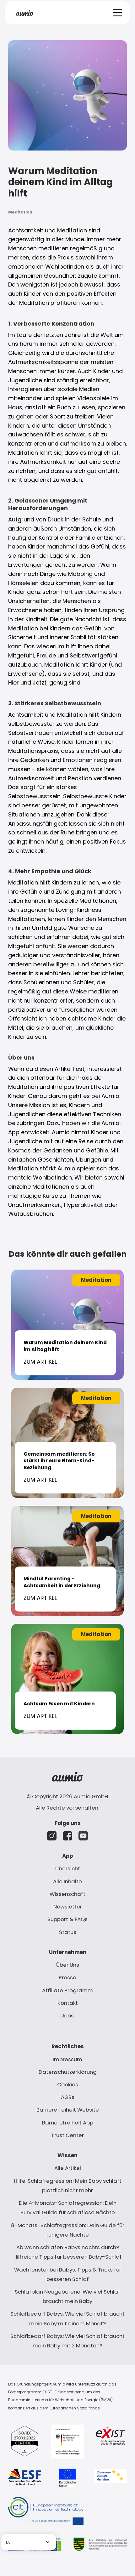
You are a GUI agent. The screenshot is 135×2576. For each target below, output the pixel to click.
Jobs (67, 2016)
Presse (67, 1977)
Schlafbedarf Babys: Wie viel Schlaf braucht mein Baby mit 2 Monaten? (67, 2341)
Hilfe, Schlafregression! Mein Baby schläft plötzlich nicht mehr (68, 2186)
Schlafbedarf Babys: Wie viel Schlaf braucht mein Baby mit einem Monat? (67, 2318)
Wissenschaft (67, 1894)
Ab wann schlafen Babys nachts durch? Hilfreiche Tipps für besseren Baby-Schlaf (68, 2252)
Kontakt (68, 2003)
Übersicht (68, 1868)
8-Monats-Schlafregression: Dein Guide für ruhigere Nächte (68, 2230)
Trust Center (67, 2135)
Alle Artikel (68, 2168)
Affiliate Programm (67, 1990)
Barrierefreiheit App (68, 2123)
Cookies (68, 2084)
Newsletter (68, 1907)
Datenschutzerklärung (68, 2072)
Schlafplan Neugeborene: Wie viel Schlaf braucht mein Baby (67, 2296)
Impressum (67, 2059)
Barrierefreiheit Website (68, 2110)
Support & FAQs (67, 1919)
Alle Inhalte (67, 1881)
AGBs (68, 2097)
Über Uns (68, 1965)
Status (68, 1932)
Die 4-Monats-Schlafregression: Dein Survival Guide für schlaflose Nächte (68, 2208)
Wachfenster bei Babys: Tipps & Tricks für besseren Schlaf (68, 2274)
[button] (117, 13)
